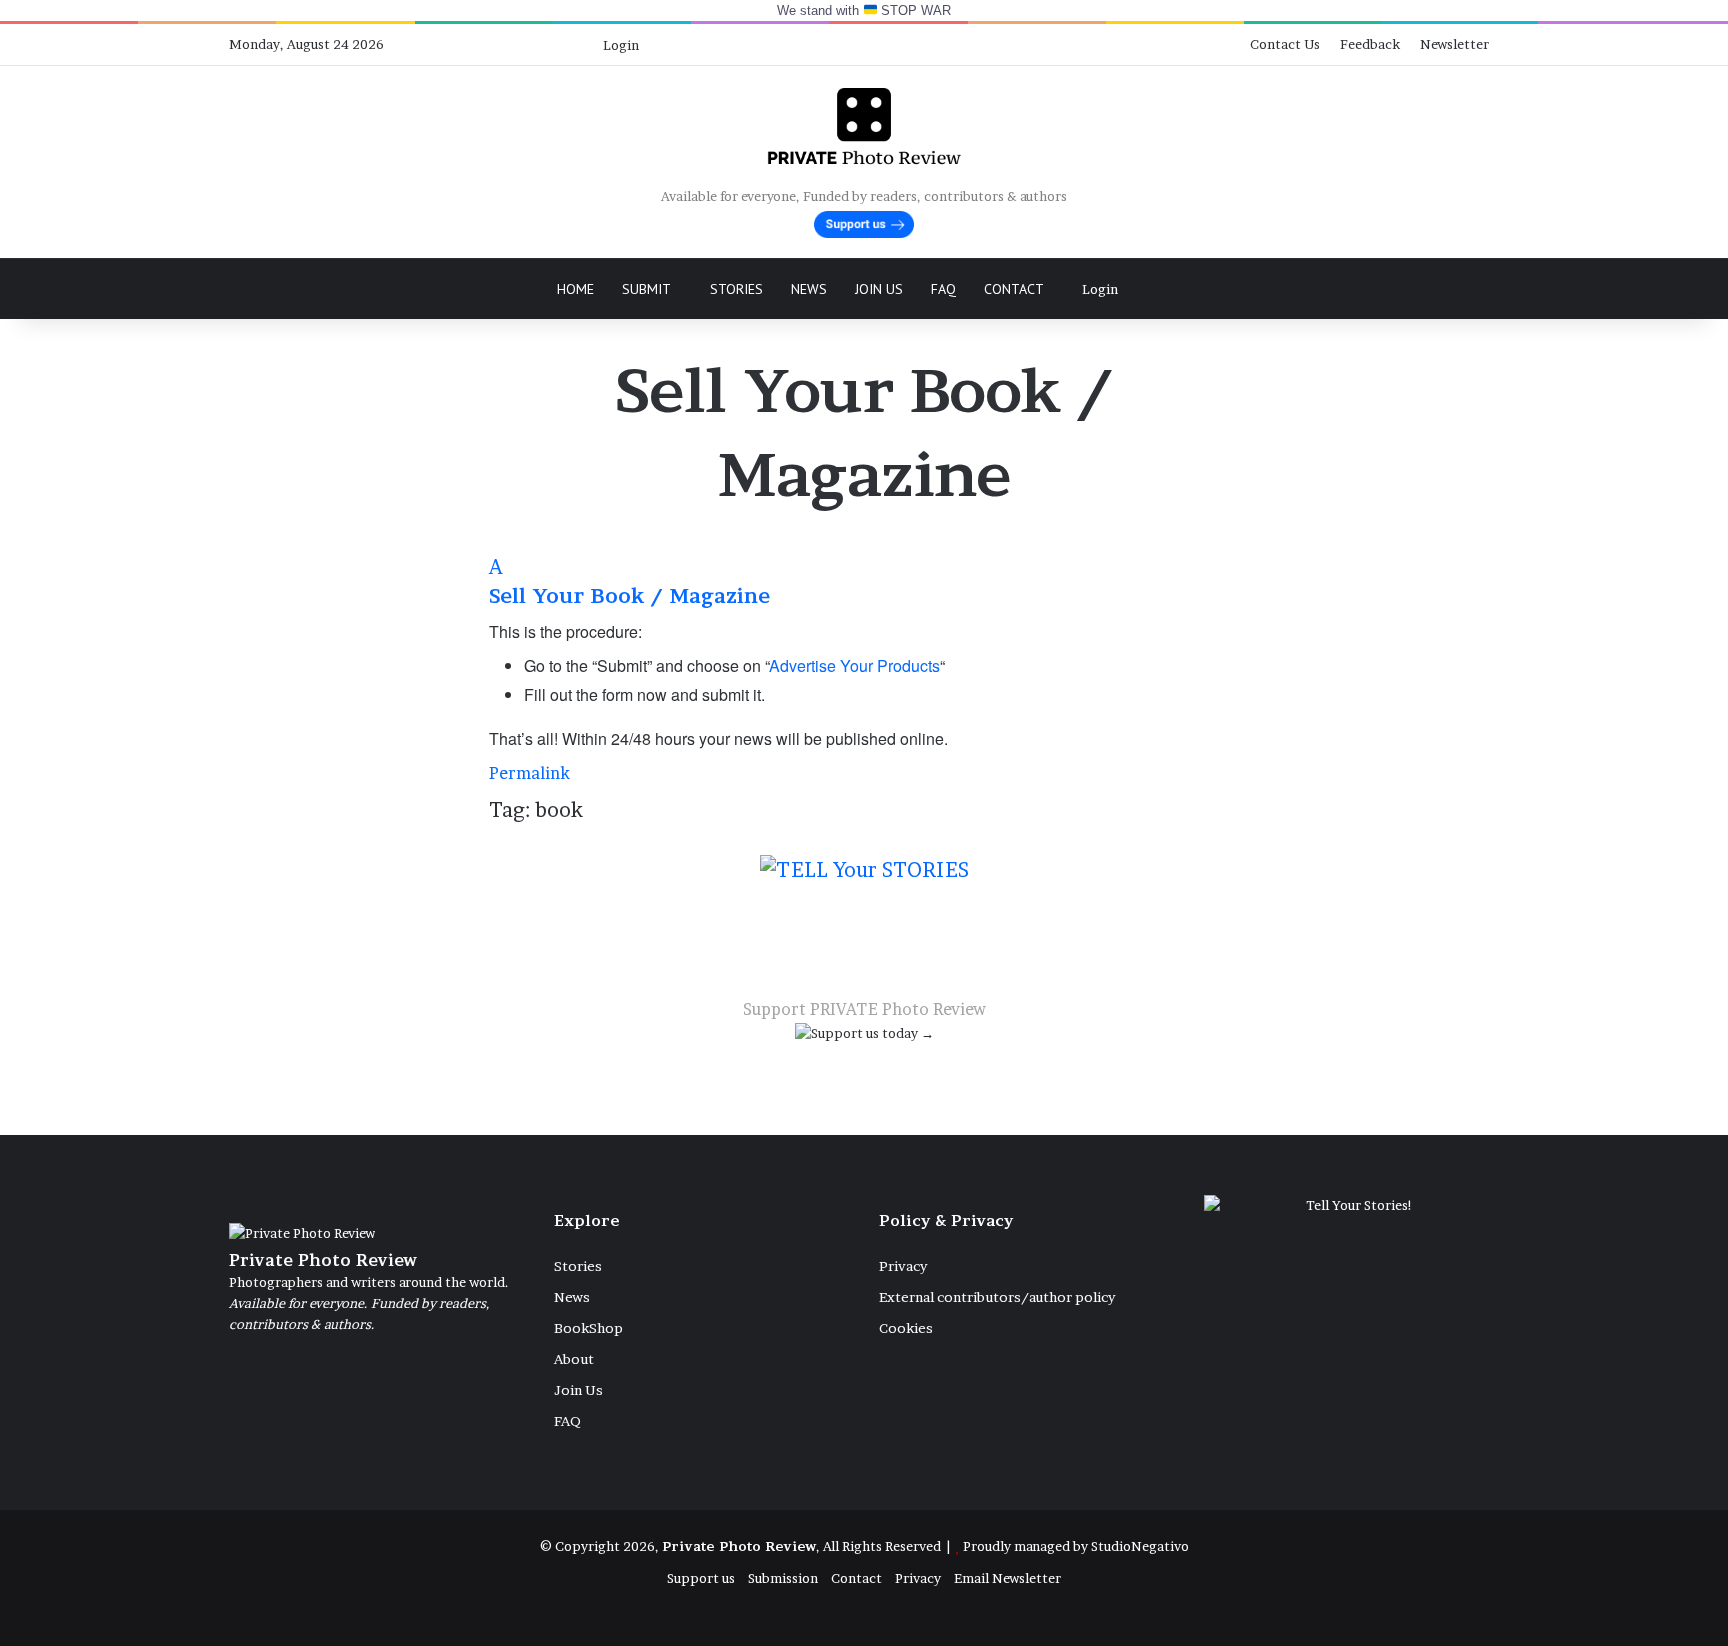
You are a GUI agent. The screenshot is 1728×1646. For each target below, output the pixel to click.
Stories (736, 289)
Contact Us (1285, 44)
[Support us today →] (864, 1037)
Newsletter (1454, 44)
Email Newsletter (1007, 1578)
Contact (1014, 289)
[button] (864, 581)
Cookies (906, 1328)
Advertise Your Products (854, 665)
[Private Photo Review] (863, 126)
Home (575, 289)
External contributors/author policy (997, 1297)
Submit (646, 289)
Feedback (1370, 44)
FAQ (943, 289)
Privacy (903, 1266)
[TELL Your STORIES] (864, 880)
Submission (783, 1578)
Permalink (529, 773)
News (809, 289)
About (574, 1359)
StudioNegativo (1140, 1546)
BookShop (588, 1328)
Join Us (879, 289)
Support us (701, 1578)
